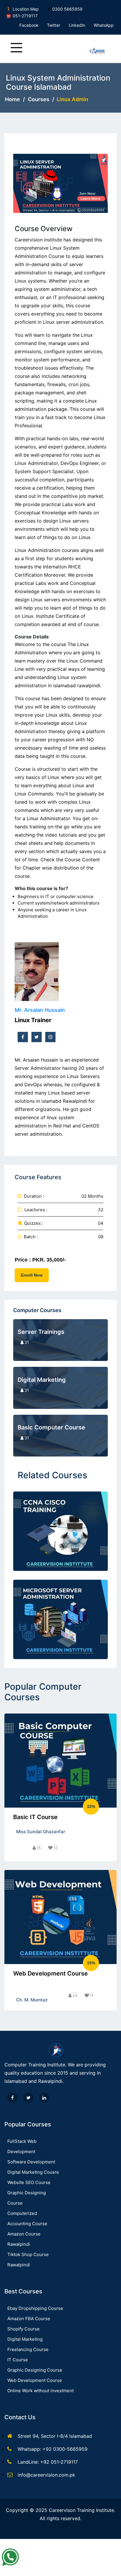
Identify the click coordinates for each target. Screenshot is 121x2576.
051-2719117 (25, 16)
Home (12, 99)
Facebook (29, 25)
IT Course (18, 2360)
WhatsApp (104, 25)
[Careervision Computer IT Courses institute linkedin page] (44, 2098)
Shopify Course (23, 2329)
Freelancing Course (28, 2349)
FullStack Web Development (22, 2146)
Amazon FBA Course (29, 2319)
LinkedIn (77, 25)
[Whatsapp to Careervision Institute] (10, 2557)
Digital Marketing (25, 2339)
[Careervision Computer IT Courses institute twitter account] (28, 2098)
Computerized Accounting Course (27, 2218)
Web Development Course (35, 2380)
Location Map (26, 9)
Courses (39, 99)
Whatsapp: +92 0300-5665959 (53, 2449)
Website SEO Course (29, 2182)
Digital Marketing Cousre (33, 2172)
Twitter (54, 25)
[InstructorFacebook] (23, 1037)
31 (27, 1342)
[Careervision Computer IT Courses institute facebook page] (12, 2098)
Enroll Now (32, 1275)
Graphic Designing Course (27, 2198)
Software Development (31, 2162)
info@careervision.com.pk (46, 2475)
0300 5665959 (67, 9)
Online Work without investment (41, 2391)
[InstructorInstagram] (50, 1037)
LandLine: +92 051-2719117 (48, 2462)
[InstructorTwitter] (37, 1037)
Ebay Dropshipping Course (35, 2308)
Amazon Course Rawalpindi (24, 2239)
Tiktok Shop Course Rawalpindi (28, 2260)
